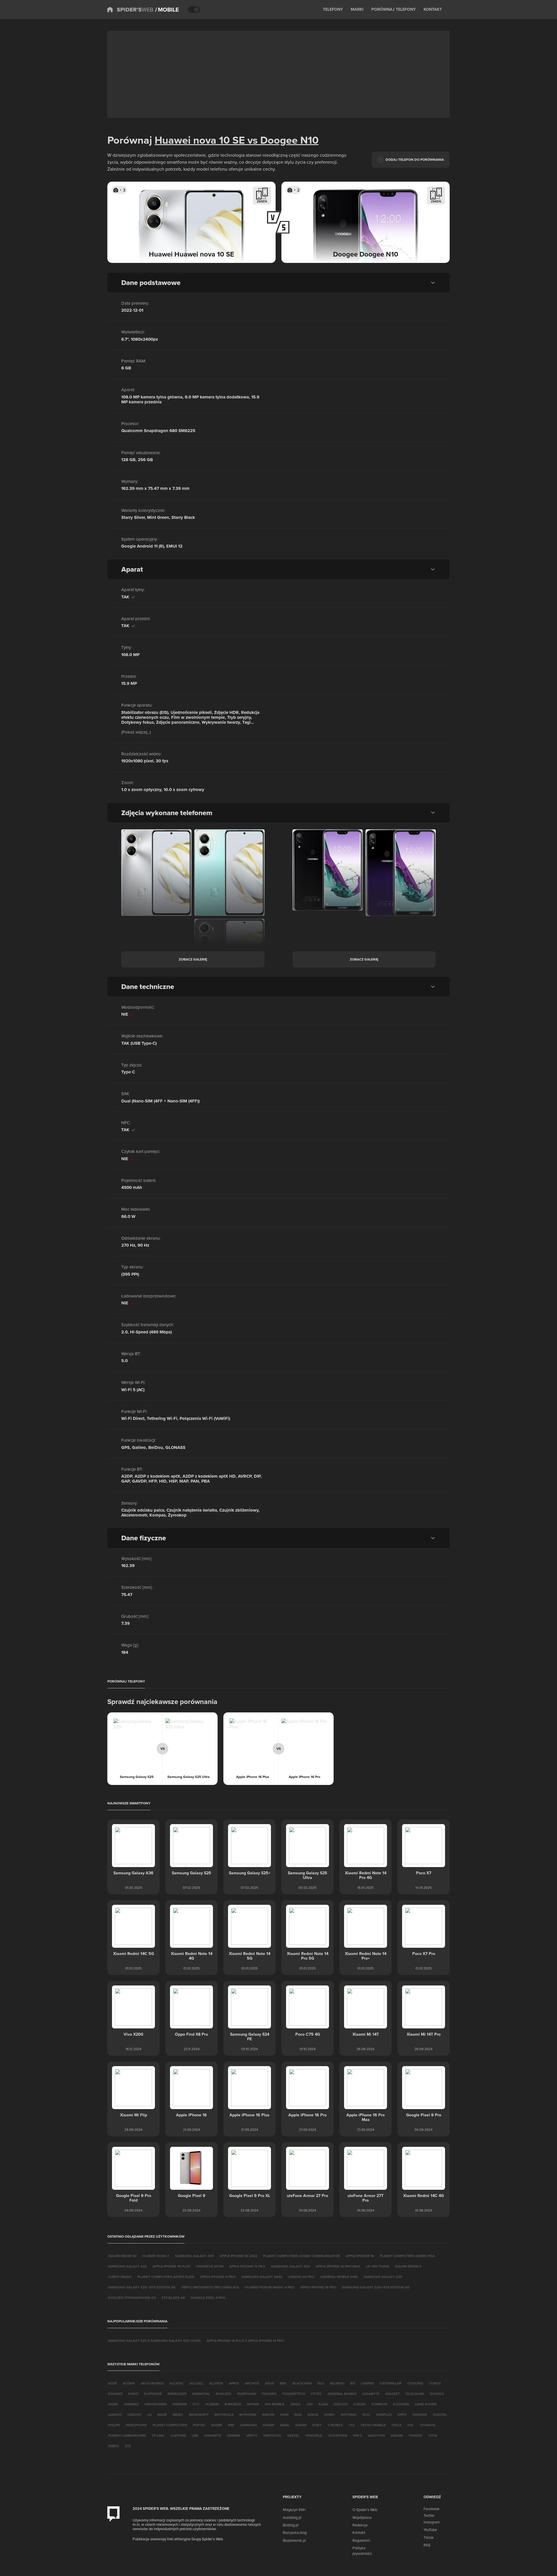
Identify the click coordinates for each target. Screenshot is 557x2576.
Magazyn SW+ (294, 2510)
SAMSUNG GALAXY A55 (194, 2256)
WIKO (358, 2435)
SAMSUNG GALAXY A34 (127, 2266)
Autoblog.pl (292, 2517)
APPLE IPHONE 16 (360, 2256)
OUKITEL (440, 2415)
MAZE (162, 2415)
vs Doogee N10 (282, 140)
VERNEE (234, 2435)
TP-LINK (158, 2435)
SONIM (301, 2425)
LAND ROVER (426, 2404)
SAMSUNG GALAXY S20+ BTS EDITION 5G (142, 2287)
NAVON (268, 2415)
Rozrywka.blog (295, 2532)
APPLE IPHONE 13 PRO (247, 2266)
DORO (133, 2394)
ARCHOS (252, 2383)
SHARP (268, 2425)
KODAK (360, 2404)
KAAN (323, 2404)
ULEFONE (178, 2435)
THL (410, 2425)
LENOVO (135, 2415)
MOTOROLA (224, 2415)
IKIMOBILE (233, 2404)
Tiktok (429, 2537)
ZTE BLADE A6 (173, 2298)
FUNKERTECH (294, 2394)
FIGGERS (269, 2394)
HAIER (113, 2404)
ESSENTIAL (201, 2394)
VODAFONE (338, 2435)
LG (150, 2415)
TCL (352, 2425)
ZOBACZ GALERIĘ (193, 959)
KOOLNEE (401, 2404)
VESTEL (293, 2435)
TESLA (396, 2425)
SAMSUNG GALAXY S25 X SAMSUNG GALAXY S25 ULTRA (154, 2341)
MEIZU (178, 2415)
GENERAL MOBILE (342, 2394)
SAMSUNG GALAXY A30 (290, 2266)
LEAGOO (115, 2415)
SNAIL (285, 2425)
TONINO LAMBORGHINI (127, 2435)
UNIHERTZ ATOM (210, 2266)
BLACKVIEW (302, 2383)
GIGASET (393, 2394)
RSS (427, 2545)
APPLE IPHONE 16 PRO (318, 2287)
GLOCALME (415, 2394)
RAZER (217, 2425)
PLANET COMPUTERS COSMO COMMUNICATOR (302, 2256)
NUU (366, 2415)
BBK (283, 2383)
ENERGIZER (177, 2394)
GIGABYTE (371, 2394)
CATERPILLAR (391, 2383)
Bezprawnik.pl (294, 2540)
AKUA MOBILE (152, 2383)
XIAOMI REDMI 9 (408, 2266)
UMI (195, 2435)
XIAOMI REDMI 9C (122, 2256)
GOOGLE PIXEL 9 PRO (208, 2298)
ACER (112, 2383)
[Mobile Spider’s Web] (167, 10)
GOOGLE (437, 2394)
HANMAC (131, 2404)
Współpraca (362, 2517)
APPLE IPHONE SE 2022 (238, 2256)
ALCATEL (177, 2383)
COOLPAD (415, 2383)
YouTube (430, 2530)
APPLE (234, 2383)
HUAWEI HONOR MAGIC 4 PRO (270, 2287)
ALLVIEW (216, 2383)
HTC (196, 2404)
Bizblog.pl (291, 2525)
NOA (298, 2415)
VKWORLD (314, 2435)
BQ (353, 2383)
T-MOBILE (335, 2425)
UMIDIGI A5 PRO (301, 2277)
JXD (309, 2404)
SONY (317, 2425)
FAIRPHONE (247, 2394)
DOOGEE (115, 2394)
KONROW (379, 2404)
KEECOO (341, 2404)
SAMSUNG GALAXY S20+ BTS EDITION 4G (376, 2287)
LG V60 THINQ (377, 2266)
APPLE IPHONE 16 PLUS (171, 2266)
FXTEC (316, 2394)
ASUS (269, 2383)
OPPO (402, 2415)
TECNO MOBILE (373, 2425)
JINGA (295, 2404)
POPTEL (199, 2425)
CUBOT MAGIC (120, 2277)
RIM (231, 2425)
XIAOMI (397, 2435)
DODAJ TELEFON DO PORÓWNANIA (415, 159)
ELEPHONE (153, 2394)
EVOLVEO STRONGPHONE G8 (132, 2298)
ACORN (129, 2383)
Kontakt (359, 2532)
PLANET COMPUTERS (170, 2425)
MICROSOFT (199, 2415)
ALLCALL (196, 2383)
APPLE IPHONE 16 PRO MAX (338, 2266)
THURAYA (427, 2425)
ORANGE (420, 2415)
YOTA (433, 2435)
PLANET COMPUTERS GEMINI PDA (407, 2256)
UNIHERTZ (213, 2435)
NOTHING (349, 2415)
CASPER (367, 2383)
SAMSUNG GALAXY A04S (262, 2277)
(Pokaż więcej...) (136, 732)
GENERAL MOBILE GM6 (339, 2277)
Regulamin (361, 2540)
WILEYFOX (376, 2435)
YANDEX (415, 2435)
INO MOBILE (275, 2404)
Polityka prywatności (362, 2550)
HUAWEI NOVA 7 (156, 2256)
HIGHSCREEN (156, 2404)
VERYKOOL (272, 2435)
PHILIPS (114, 2425)
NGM (284, 2415)
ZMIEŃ (262, 201)
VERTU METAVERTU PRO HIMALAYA (210, 2287)
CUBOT (435, 2383)
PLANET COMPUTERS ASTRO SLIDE (166, 2277)
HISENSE (180, 2404)
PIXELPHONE (136, 2425)
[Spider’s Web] (130, 10)
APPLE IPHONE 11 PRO (218, 2277)
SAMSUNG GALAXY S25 (383, 2277)
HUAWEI (212, 2404)
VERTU (252, 2435)
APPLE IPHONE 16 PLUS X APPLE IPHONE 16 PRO (245, 2341)
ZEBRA (113, 2446)
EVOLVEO (224, 2394)
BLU (321, 2383)
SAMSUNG (248, 2425)
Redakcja (360, 2525)
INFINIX (253, 2404)
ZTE (128, 2446)
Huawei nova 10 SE (200, 140)
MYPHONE (248, 2415)
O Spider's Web (365, 2510)
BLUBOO (337, 2383)
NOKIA (313, 2415)
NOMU (329, 2415)
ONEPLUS (384, 2415)
